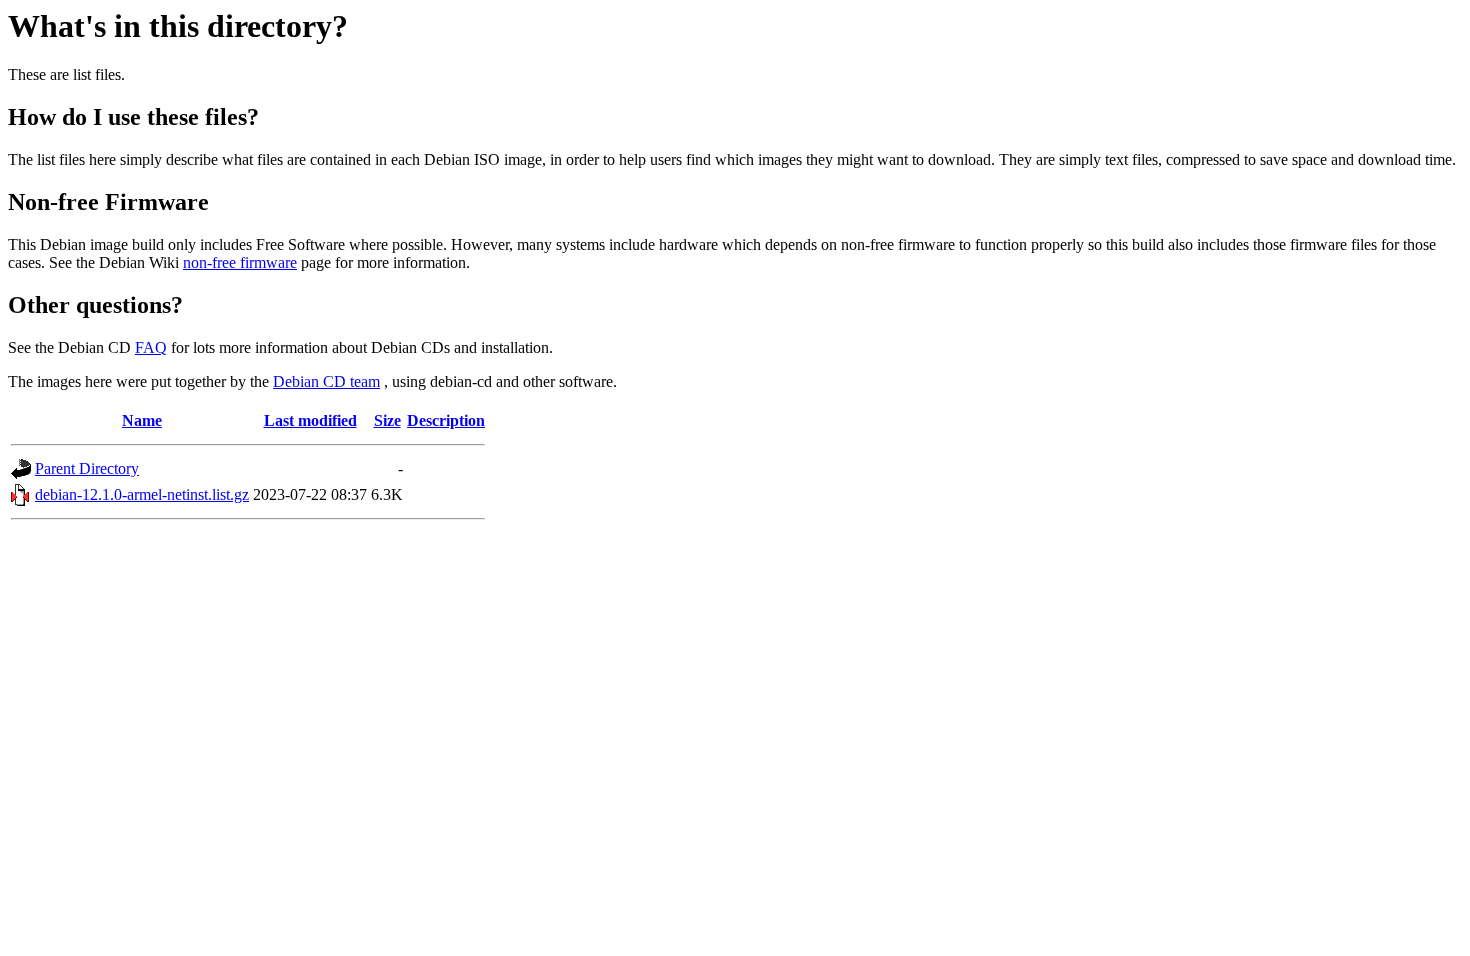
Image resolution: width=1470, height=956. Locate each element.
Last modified (310, 420)
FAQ (151, 347)
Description (446, 420)
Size (387, 420)
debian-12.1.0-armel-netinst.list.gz (142, 494)
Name (142, 420)
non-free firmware (240, 262)
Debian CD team (326, 381)
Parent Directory (87, 468)
